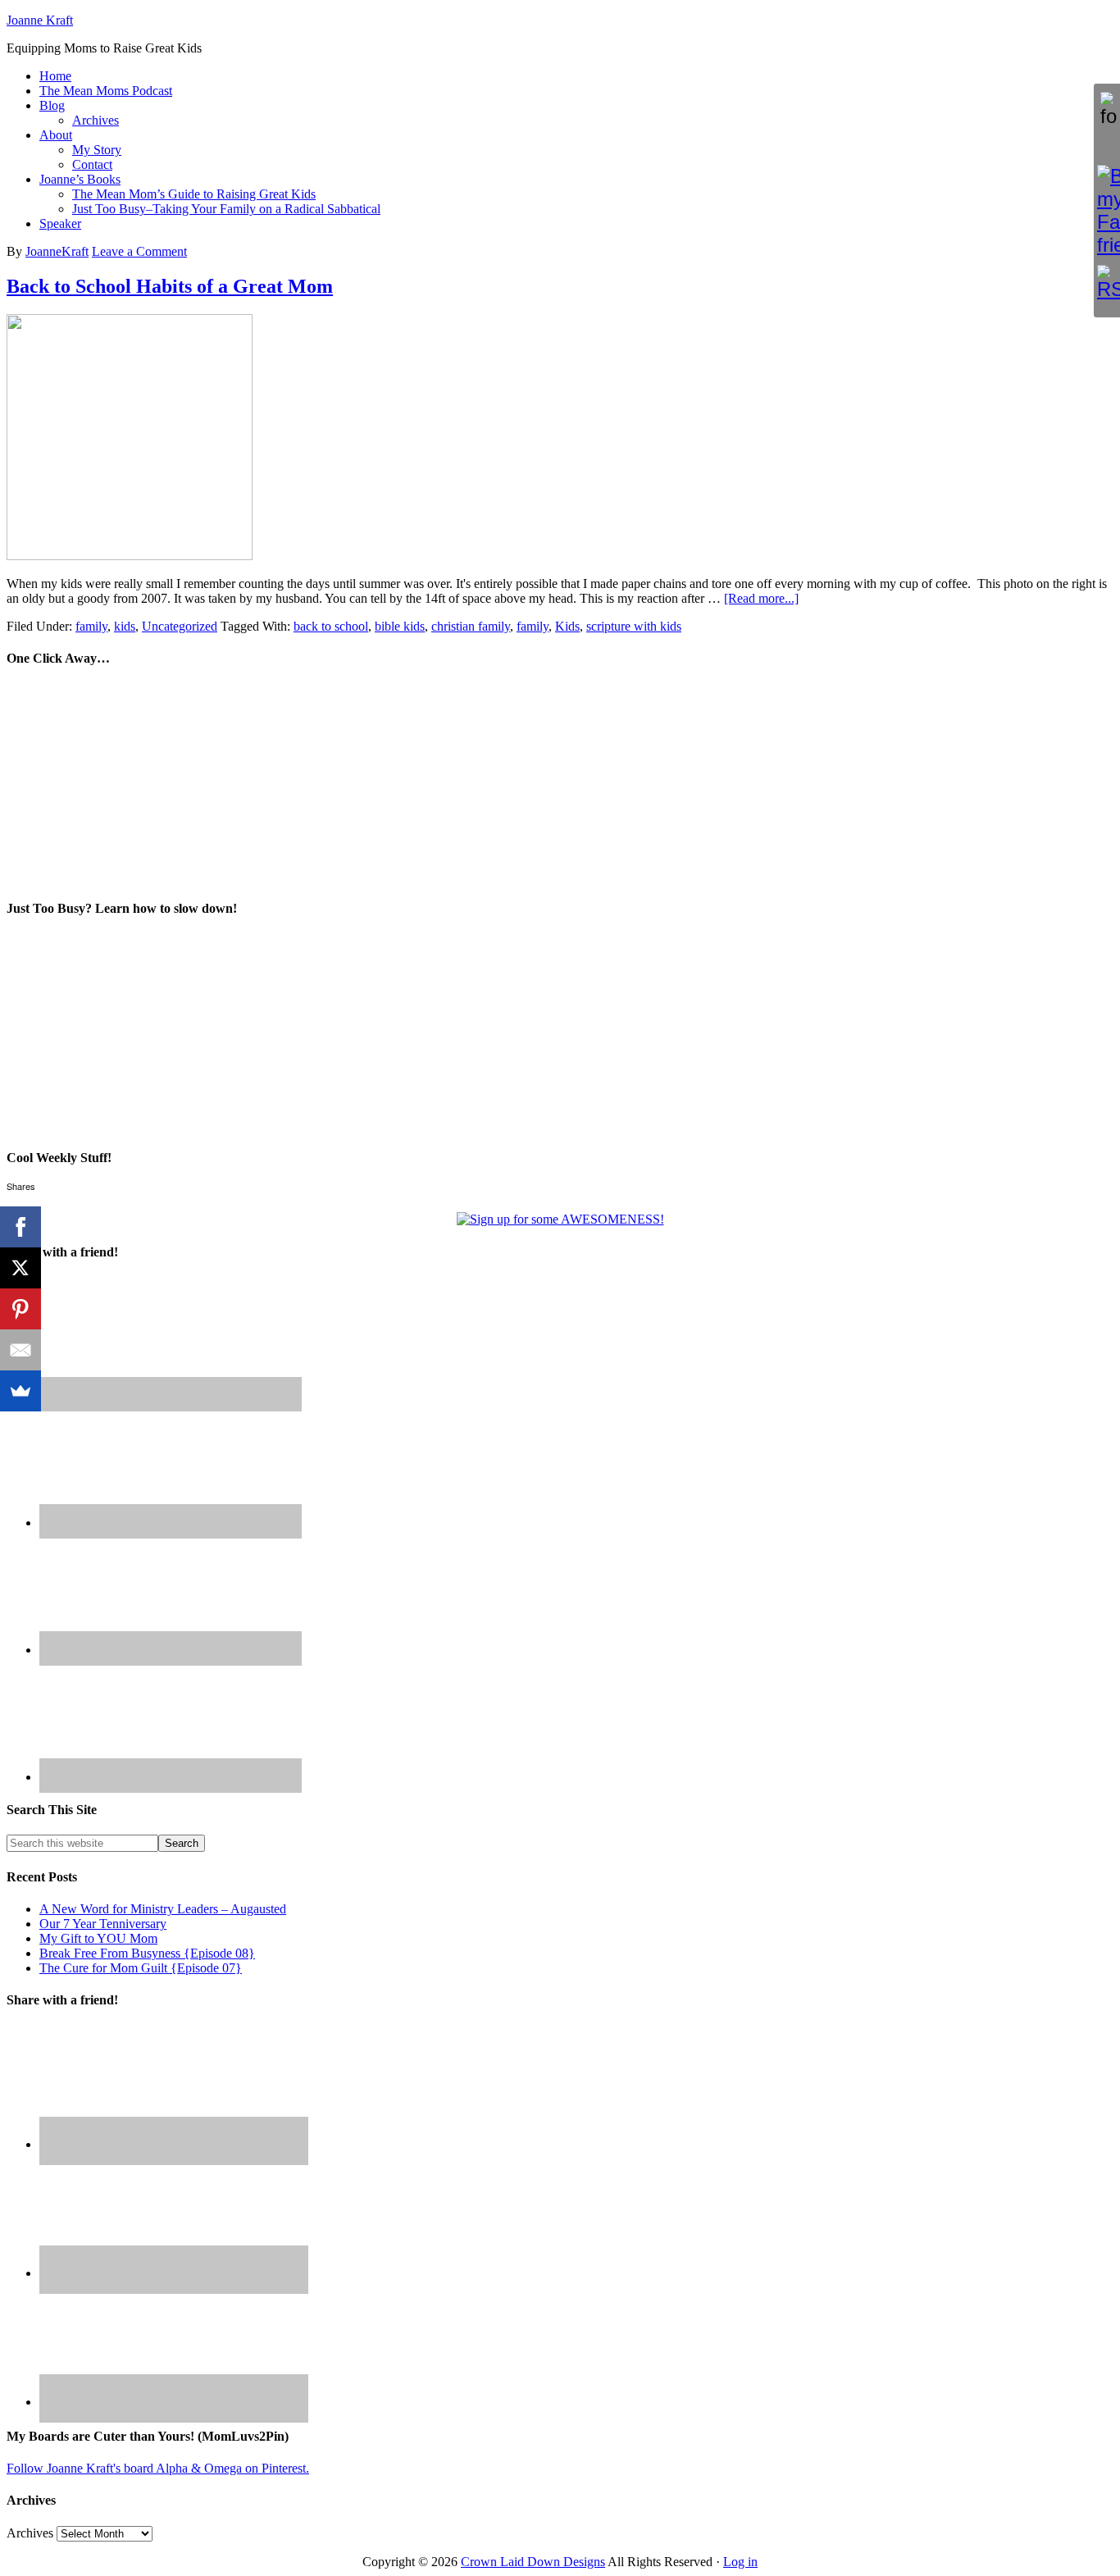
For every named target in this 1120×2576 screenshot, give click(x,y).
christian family (471, 626)
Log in (740, 2562)
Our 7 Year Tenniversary (103, 1924)
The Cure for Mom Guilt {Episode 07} (141, 1968)
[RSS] (1107, 283)
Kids (567, 626)
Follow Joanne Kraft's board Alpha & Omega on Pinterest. (158, 2468)
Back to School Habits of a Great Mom (170, 286)
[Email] (20, 1350)
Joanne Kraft (40, 20)
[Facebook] (20, 1227)
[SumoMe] (20, 1391)
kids (125, 626)
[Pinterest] (20, 1309)
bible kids (400, 626)
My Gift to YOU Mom (98, 1938)
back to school (331, 626)
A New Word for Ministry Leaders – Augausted (163, 1909)
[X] (20, 1268)
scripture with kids (634, 626)
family (91, 626)
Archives (30, 2533)
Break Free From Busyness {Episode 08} (147, 1953)
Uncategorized (180, 626)
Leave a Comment (139, 251)
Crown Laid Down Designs (533, 2562)
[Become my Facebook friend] (1107, 211)
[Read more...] (761, 598)
